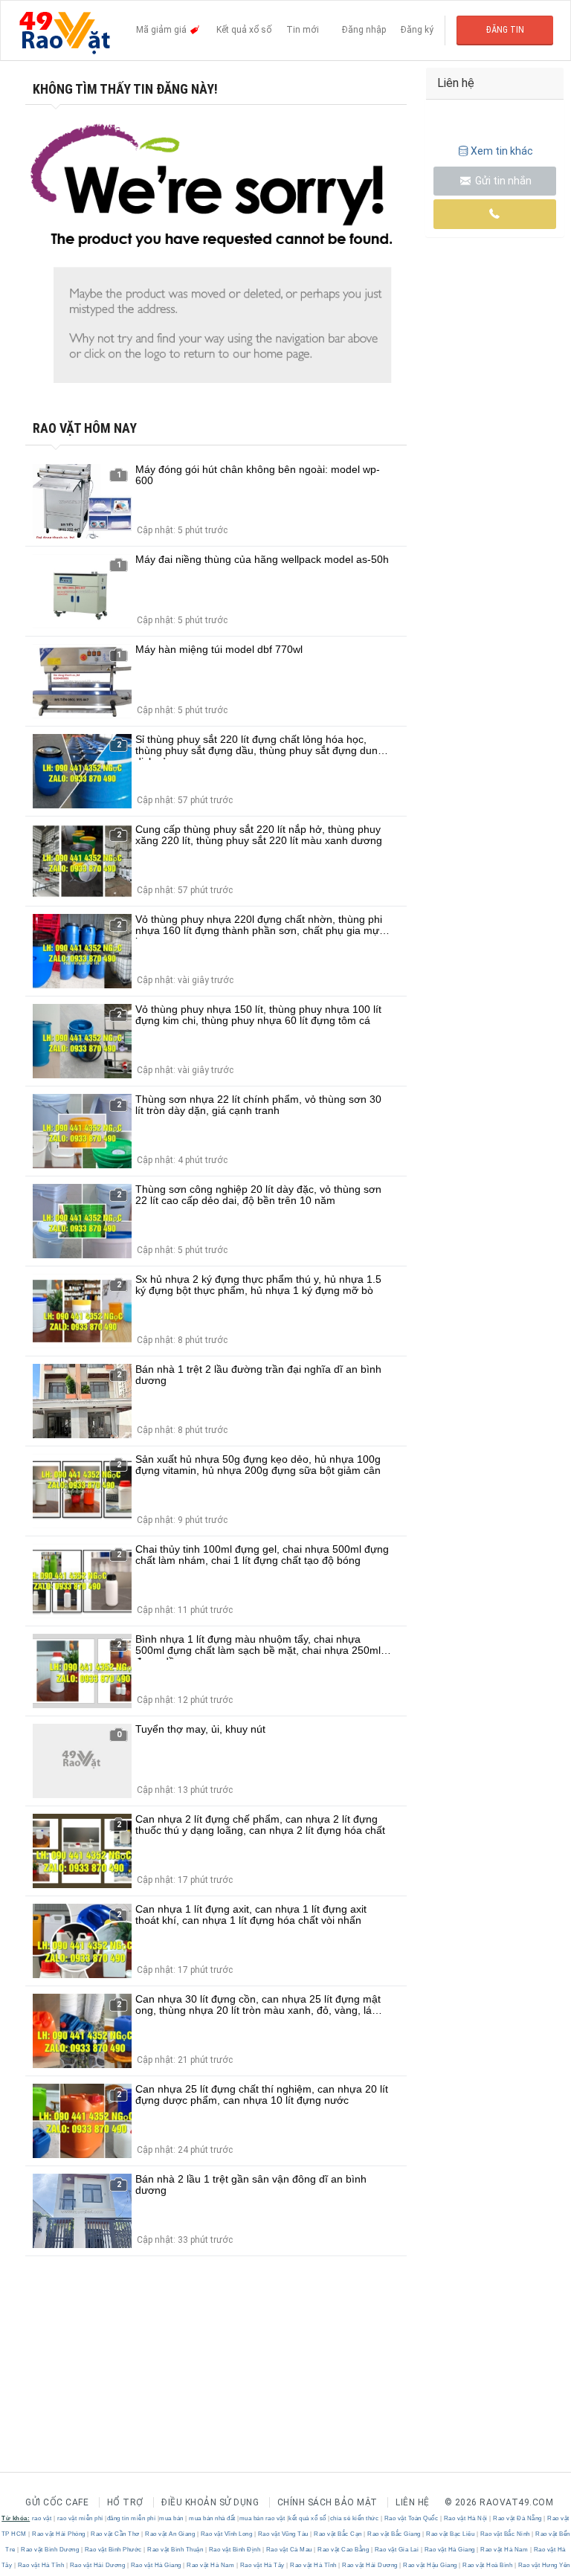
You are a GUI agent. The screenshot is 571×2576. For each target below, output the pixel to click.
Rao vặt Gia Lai (397, 2550)
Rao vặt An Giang (170, 2534)
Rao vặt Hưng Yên (543, 2565)
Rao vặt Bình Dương (50, 2550)
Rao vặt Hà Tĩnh (41, 2565)
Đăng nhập (364, 30)
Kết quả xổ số (244, 30)
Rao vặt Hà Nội (465, 2518)
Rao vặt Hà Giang (449, 2550)
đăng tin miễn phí (132, 2518)
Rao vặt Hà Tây (262, 2565)
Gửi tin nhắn (502, 181)
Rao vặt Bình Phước (113, 2550)
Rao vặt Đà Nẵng (518, 2518)
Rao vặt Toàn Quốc (411, 2518)
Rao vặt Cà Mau (289, 2550)
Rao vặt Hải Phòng (59, 2534)
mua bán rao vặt (262, 2518)
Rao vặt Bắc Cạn (338, 2534)
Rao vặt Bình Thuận (175, 2550)
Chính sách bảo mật (328, 2502)
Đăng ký (417, 30)
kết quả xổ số (307, 2518)
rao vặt (42, 2518)
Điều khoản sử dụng (210, 2502)
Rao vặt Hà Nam (504, 2550)
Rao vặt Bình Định (235, 2550)
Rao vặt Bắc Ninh (505, 2534)
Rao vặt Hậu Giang (430, 2565)
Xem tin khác (502, 151)
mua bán (171, 2518)
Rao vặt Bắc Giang (394, 2534)
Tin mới (303, 30)
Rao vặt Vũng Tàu (283, 2534)
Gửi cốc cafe (57, 2502)
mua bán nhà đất (212, 2518)
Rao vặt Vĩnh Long (226, 2534)
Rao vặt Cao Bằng (343, 2550)
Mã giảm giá (162, 30)
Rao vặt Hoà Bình (488, 2565)
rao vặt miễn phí (80, 2518)
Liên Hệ (413, 2502)
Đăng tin (505, 30)
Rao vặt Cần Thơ (116, 2534)
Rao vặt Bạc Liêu (451, 2534)
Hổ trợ (125, 2502)
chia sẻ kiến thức (355, 2518)
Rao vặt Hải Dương (97, 2565)
